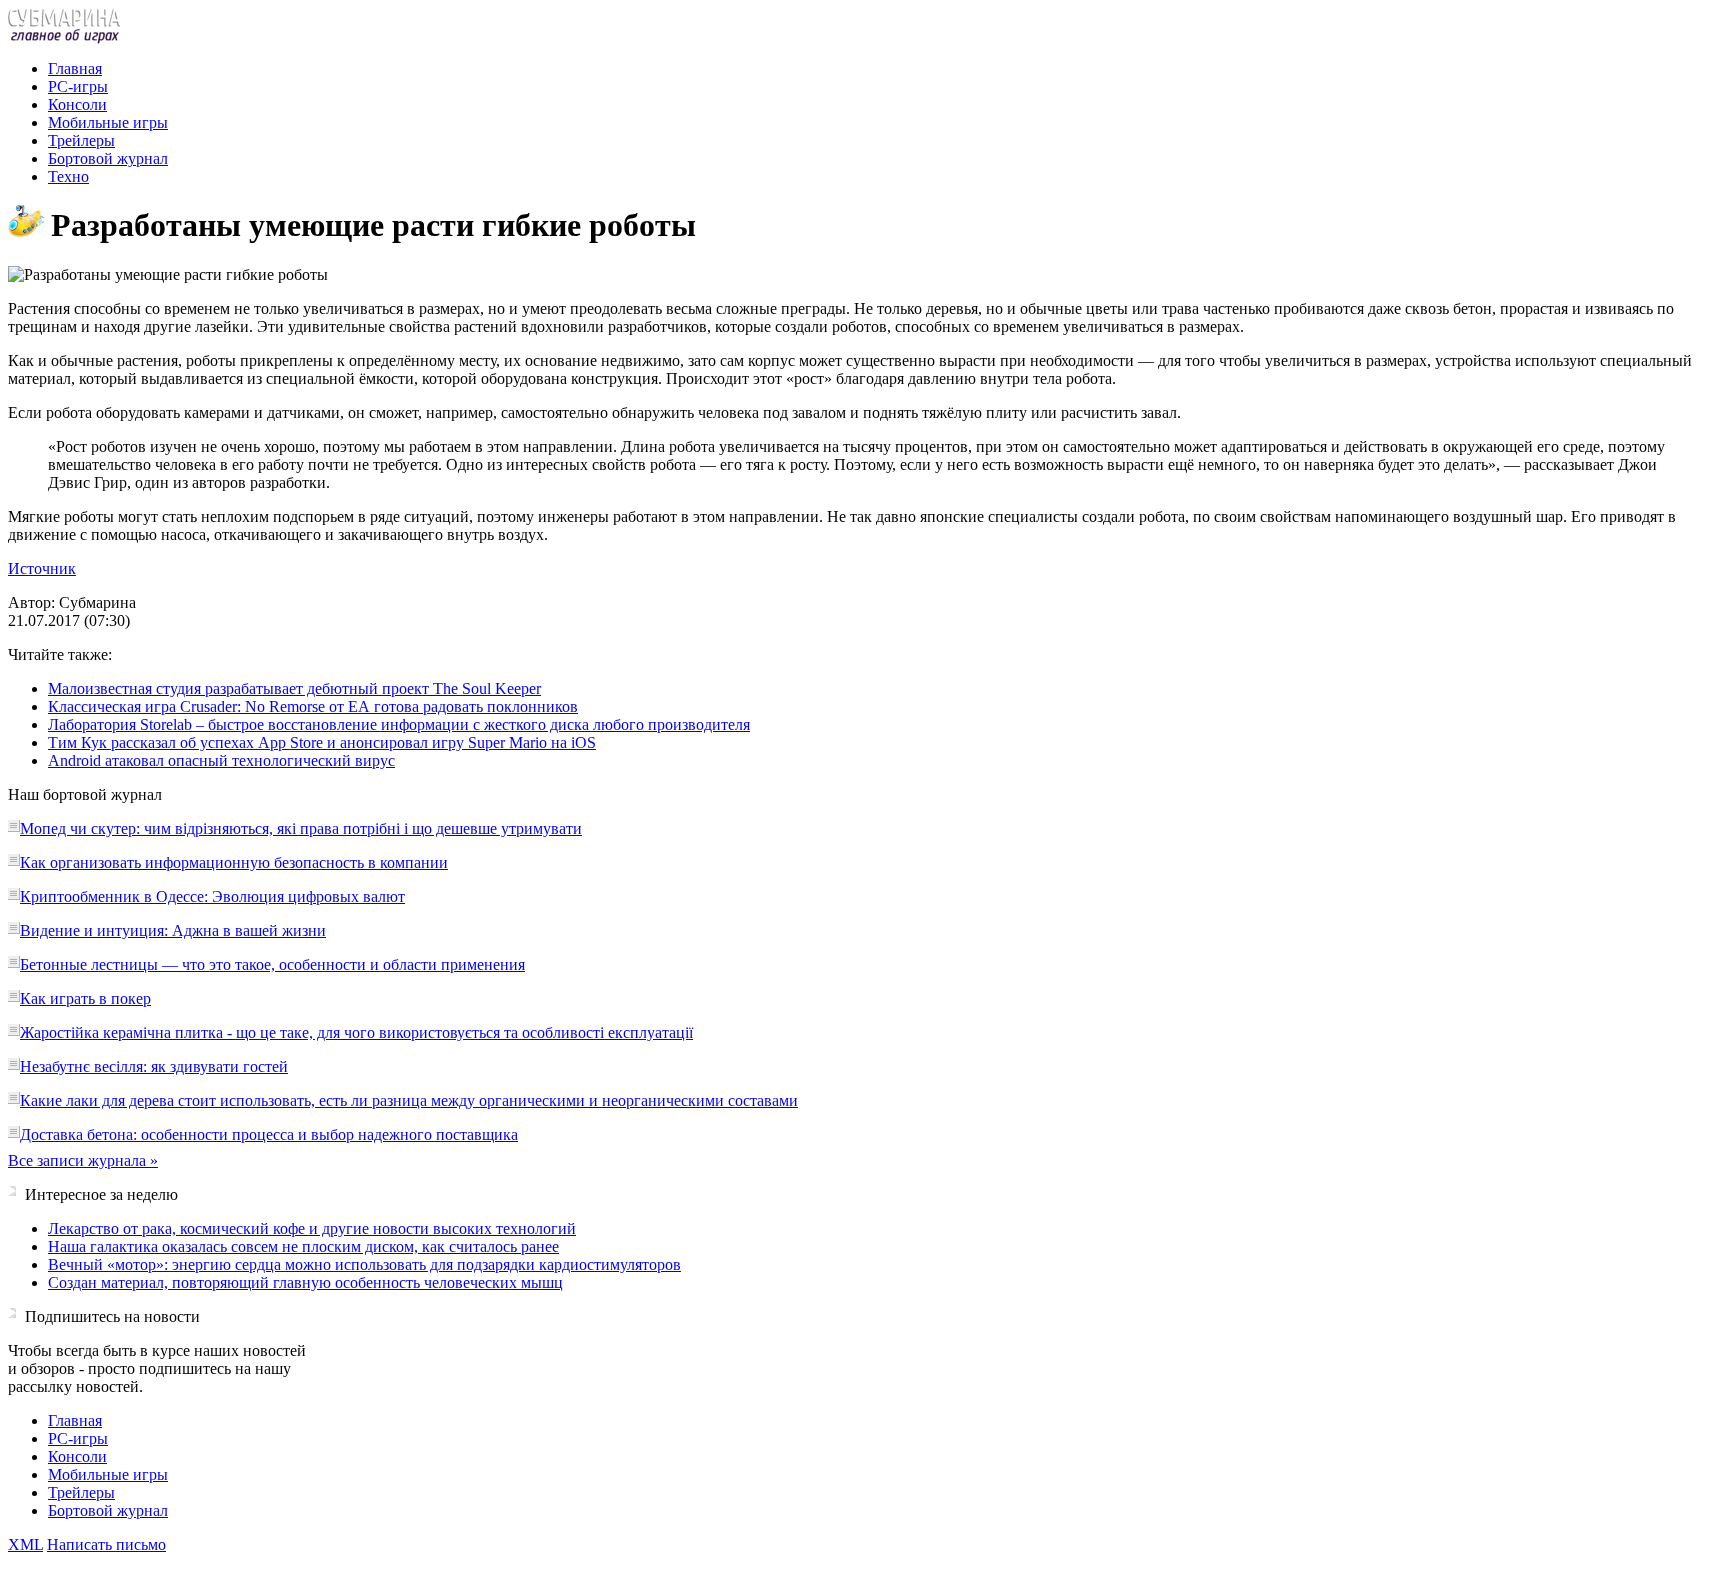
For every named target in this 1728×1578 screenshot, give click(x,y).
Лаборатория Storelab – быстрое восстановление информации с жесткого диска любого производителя (399, 724)
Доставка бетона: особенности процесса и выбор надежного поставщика (269, 1134)
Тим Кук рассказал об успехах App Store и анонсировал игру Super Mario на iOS (322, 742)
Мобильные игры (108, 122)
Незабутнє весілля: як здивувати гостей (154, 1066)
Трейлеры (81, 140)
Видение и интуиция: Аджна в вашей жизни (173, 930)
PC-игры (78, 86)
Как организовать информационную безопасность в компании (234, 862)
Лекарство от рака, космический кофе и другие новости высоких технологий (312, 1228)
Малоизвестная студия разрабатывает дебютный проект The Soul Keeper (294, 688)
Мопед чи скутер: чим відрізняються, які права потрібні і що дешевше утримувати (301, 828)
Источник (42, 568)
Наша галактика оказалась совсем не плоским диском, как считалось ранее (303, 1246)
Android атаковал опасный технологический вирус (221, 760)
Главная (75, 68)
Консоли (77, 104)
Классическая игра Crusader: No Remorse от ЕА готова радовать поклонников (313, 706)
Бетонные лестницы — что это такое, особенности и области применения (272, 964)
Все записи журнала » (83, 1160)
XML (25, 1544)
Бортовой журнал (108, 158)
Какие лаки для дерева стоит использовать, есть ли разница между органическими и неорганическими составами (409, 1100)
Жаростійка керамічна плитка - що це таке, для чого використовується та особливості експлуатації (356, 1032)
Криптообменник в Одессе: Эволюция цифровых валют (212, 896)
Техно (68, 176)
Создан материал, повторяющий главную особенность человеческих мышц (305, 1282)
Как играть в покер (85, 998)
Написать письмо (106, 1544)
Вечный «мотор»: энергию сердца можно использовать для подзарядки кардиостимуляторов (364, 1264)
